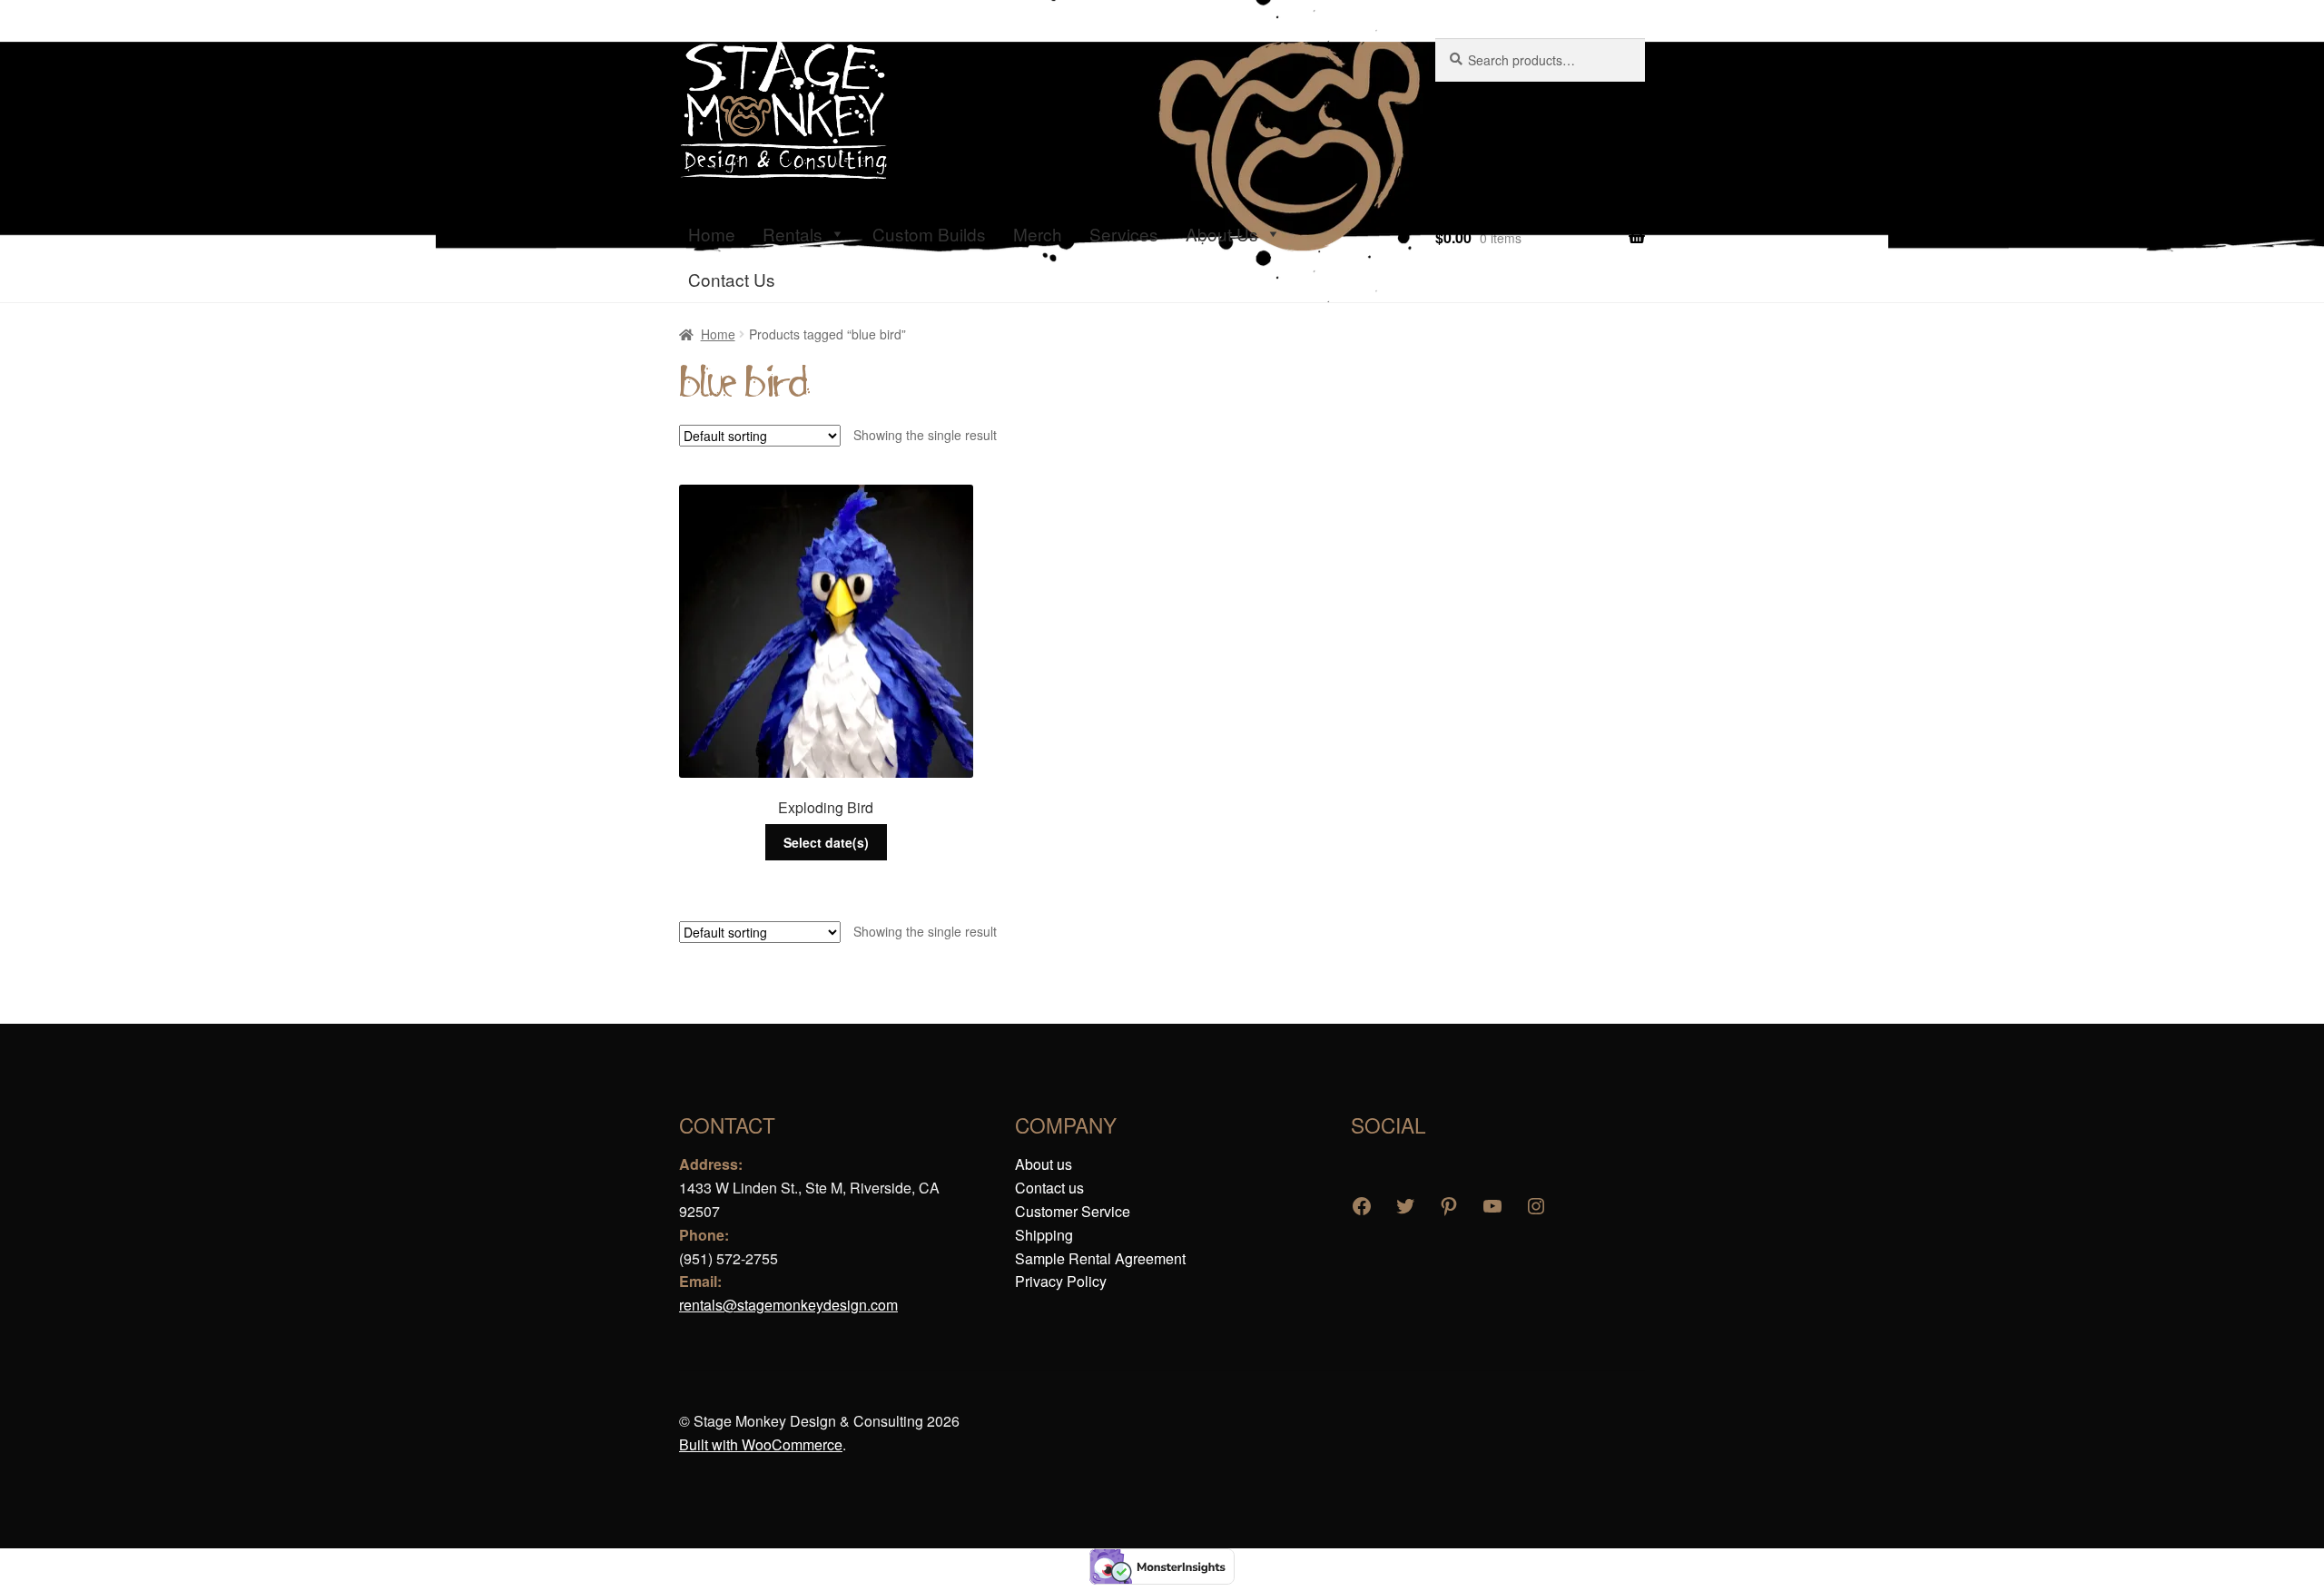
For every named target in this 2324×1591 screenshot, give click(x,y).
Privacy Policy (1061, 1281)
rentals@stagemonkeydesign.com (788, 1305)
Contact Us (732, 279)
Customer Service (1073, 1211)
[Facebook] (1362, 1206)
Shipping (1044, 1235)
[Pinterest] (1449, 1206)
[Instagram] (1536, 1206)
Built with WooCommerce (761, 1444)
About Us (1222, 234)
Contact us (1049, 1188)
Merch (1038, 234)
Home (712, 234)
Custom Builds (929, 234)
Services (1124, 234)
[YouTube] (1492, 1206)
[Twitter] (1405, 1206)
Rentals (793, 234)
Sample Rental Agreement (1100, 1258)
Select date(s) (826, 842)
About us (1044, 1164)
